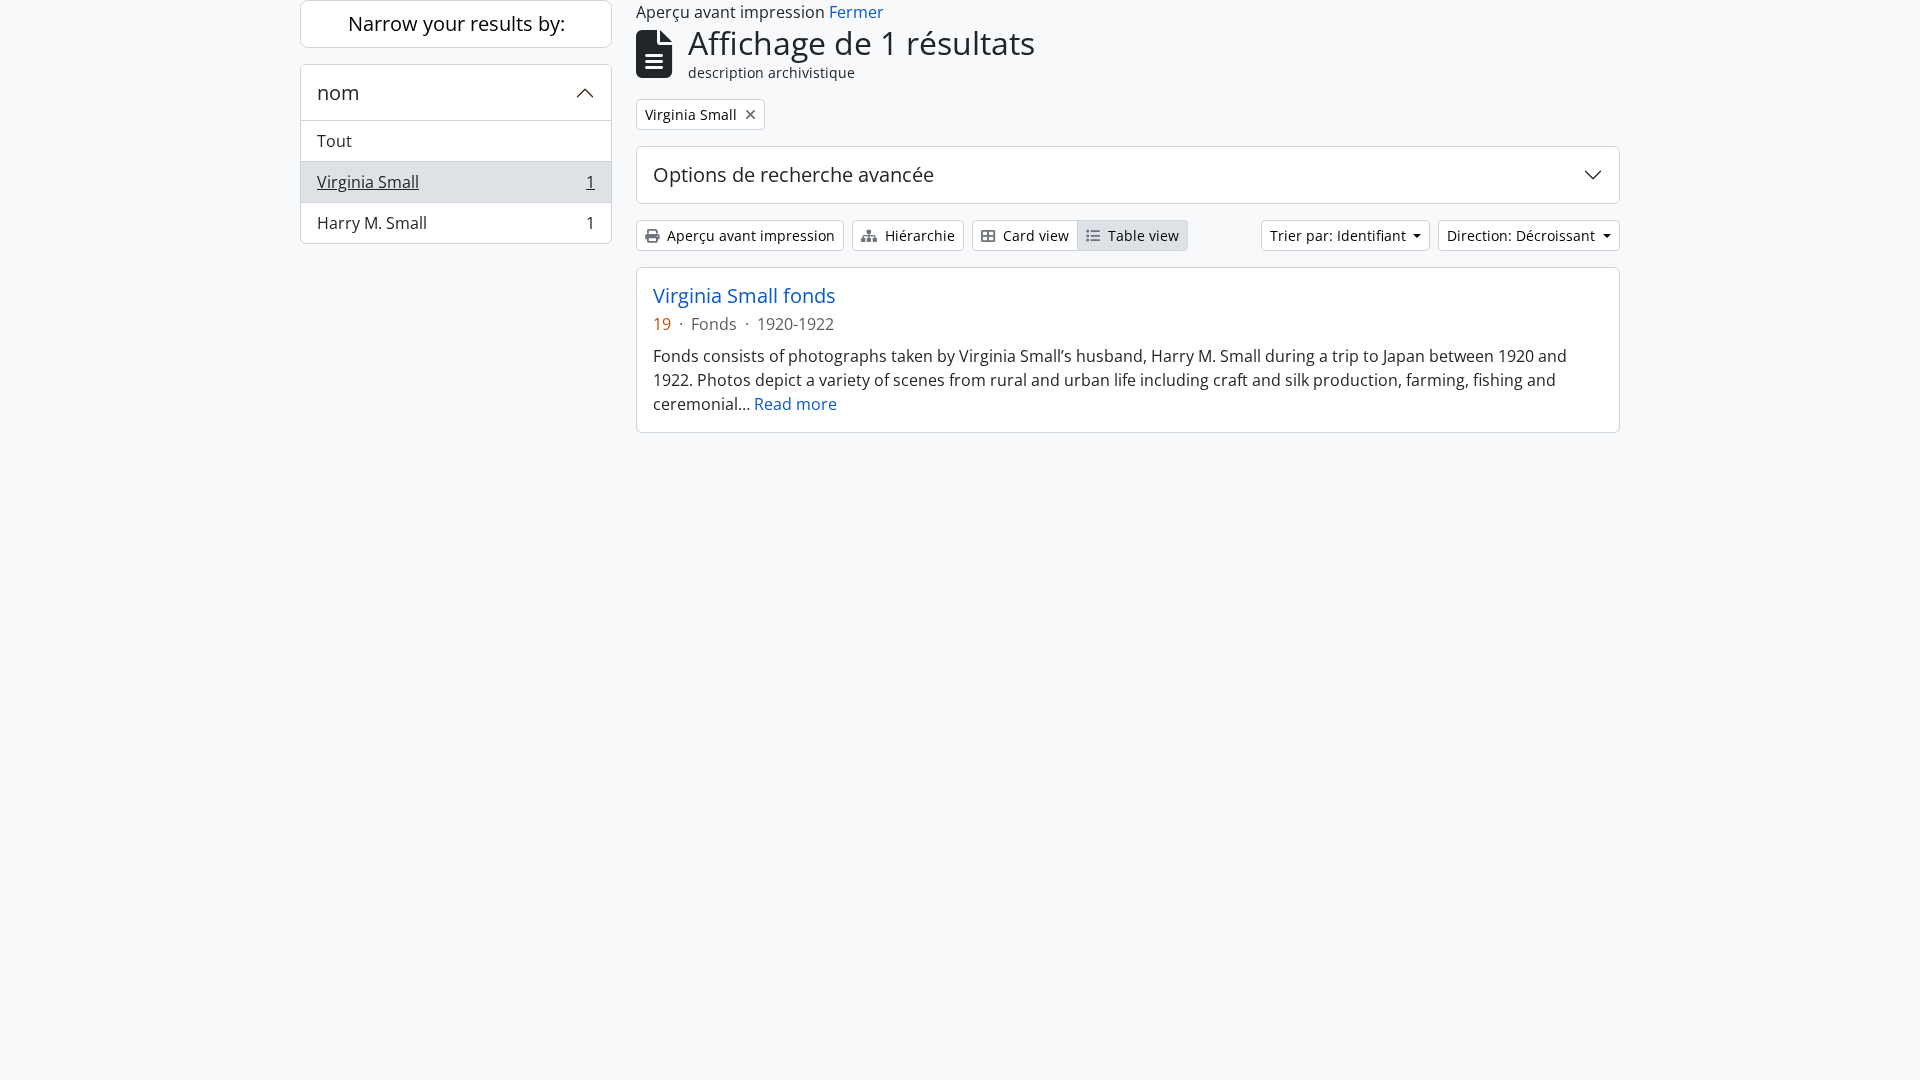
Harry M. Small (455, 227)
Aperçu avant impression (749, 235)
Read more (795, 404)
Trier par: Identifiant (1340, 235)
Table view (1141, 235)
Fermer (856, 12)
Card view (1034, 235)
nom (338, 92)
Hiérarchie (918, 235)
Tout (334, 141)
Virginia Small (455, 187)
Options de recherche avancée (793, 174)
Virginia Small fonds (744, 296)
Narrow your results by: (456, 23)
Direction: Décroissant (1523, 235)
